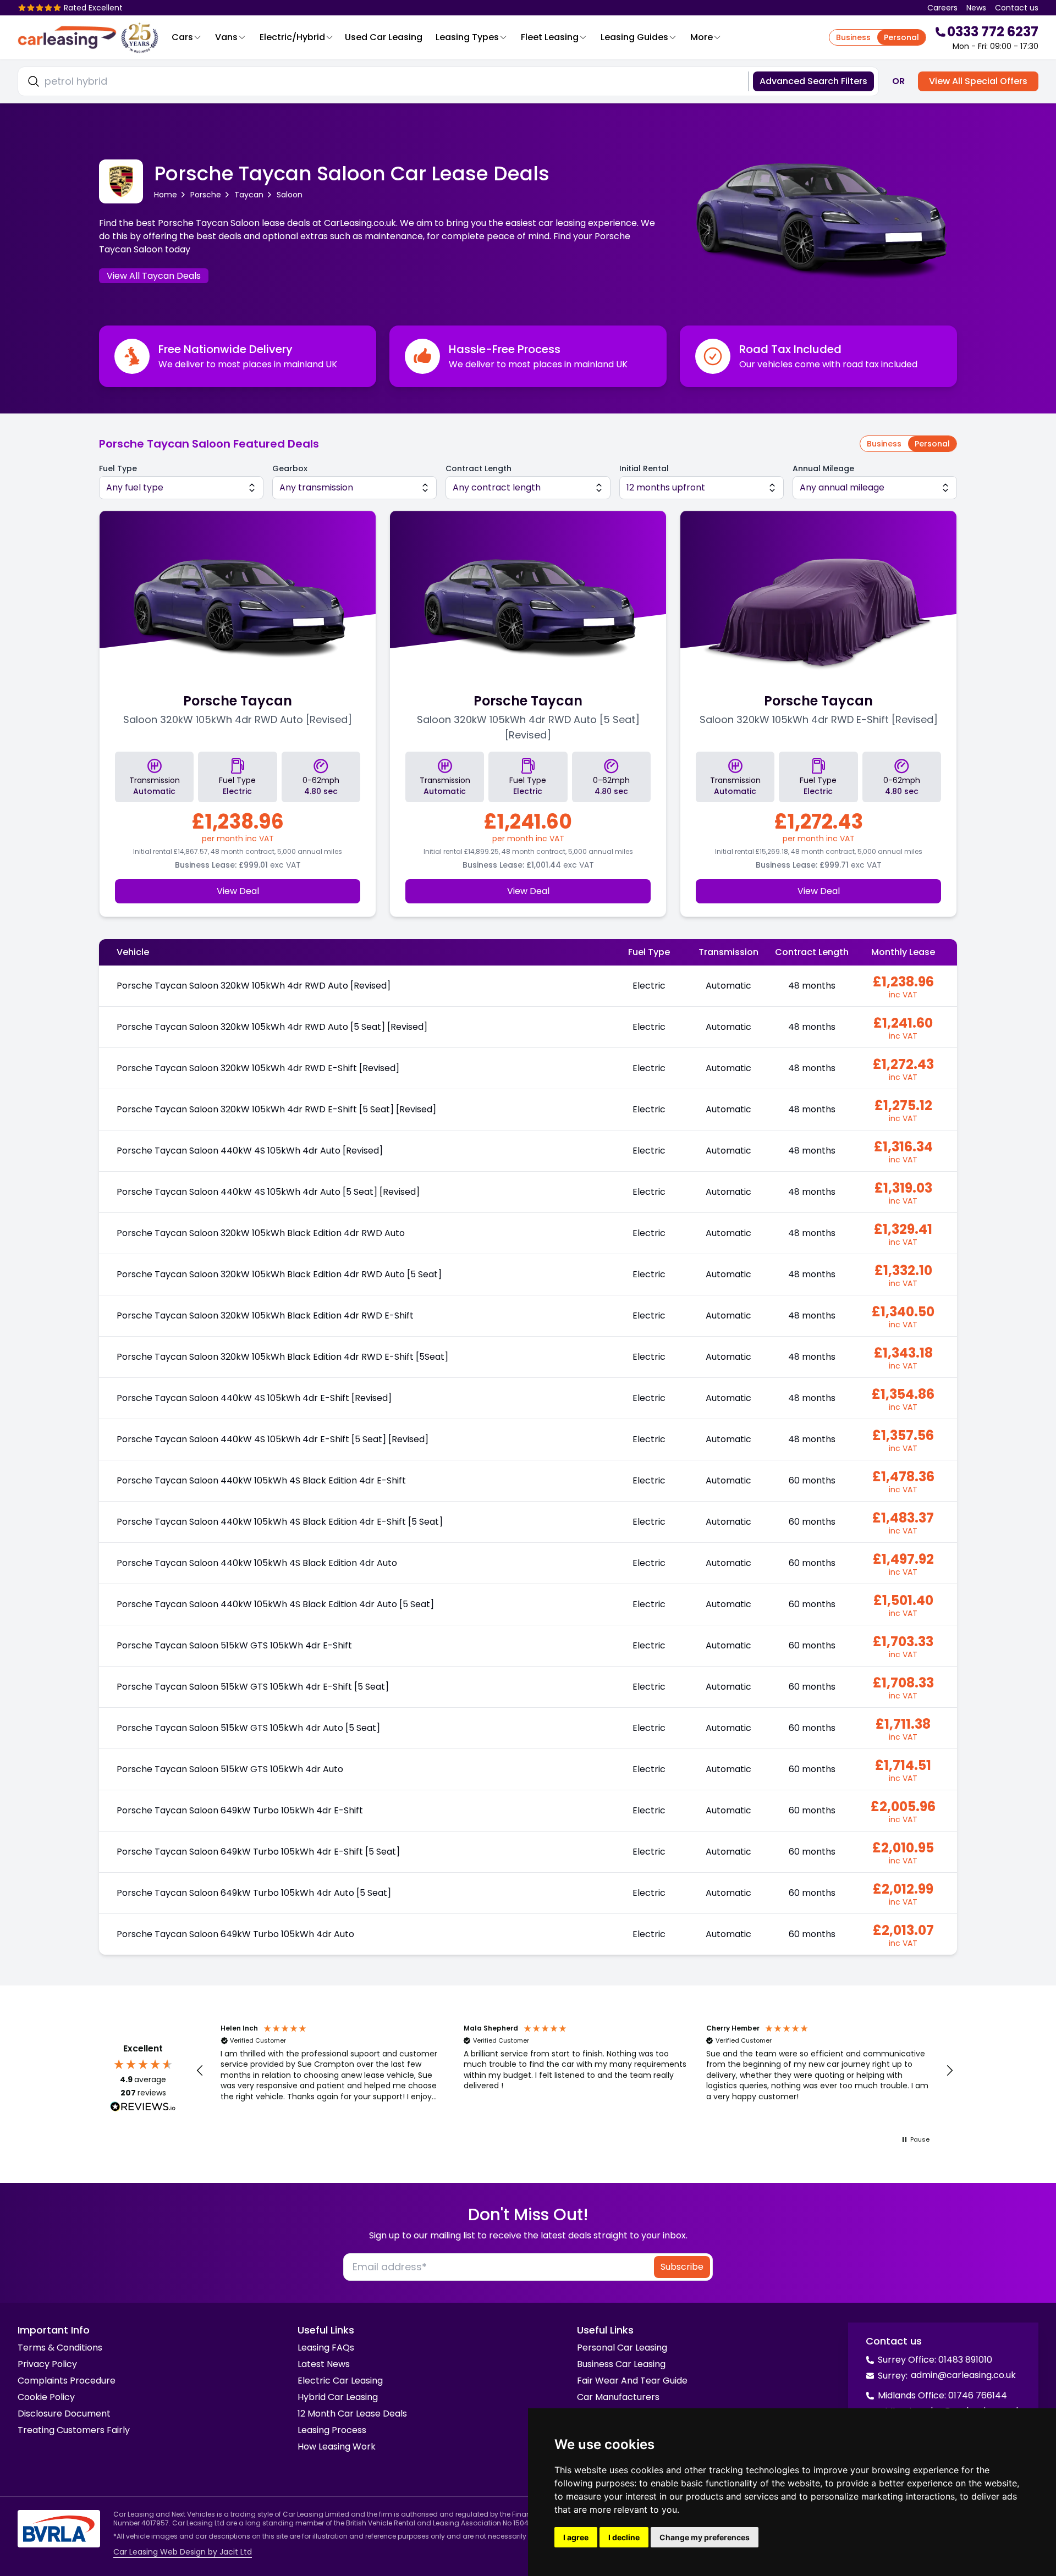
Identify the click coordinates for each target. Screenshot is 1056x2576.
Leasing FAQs (326, 2348)
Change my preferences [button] (705, 2537)
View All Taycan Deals (154, 276)
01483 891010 (965, 2360)
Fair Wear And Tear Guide (632, 2381)
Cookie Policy (46, 2397)
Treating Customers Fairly (74, 2430)
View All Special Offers (978, 81)
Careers (942, 8)
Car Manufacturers (618, 2397)
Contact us (1017, 8)
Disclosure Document (64, 2414)
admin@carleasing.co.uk (963, 2375)
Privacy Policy (47, 2364)
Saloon (290, 195)
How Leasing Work (337, 2447)
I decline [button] (624, 2537)
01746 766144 (978, 2395)
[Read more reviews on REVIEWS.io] (143, 2108)
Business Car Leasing (621, 2364)
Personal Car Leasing (622, 2348)
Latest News (324, 2364)
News (976, 8)
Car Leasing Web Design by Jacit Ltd (183, 2552)
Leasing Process (332, 2430)
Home (166, 195)
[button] (200, 2071)
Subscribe (682, 2267)
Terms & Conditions (60, 2348)
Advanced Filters (813, 81)
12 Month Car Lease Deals (352, 2414)
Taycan (249, 195)
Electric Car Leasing (340, 2381)
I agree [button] (576, 2537)
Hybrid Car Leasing (338, 2397)
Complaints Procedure (67, 2381)
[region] (575, 2071)
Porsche (206, 195)
